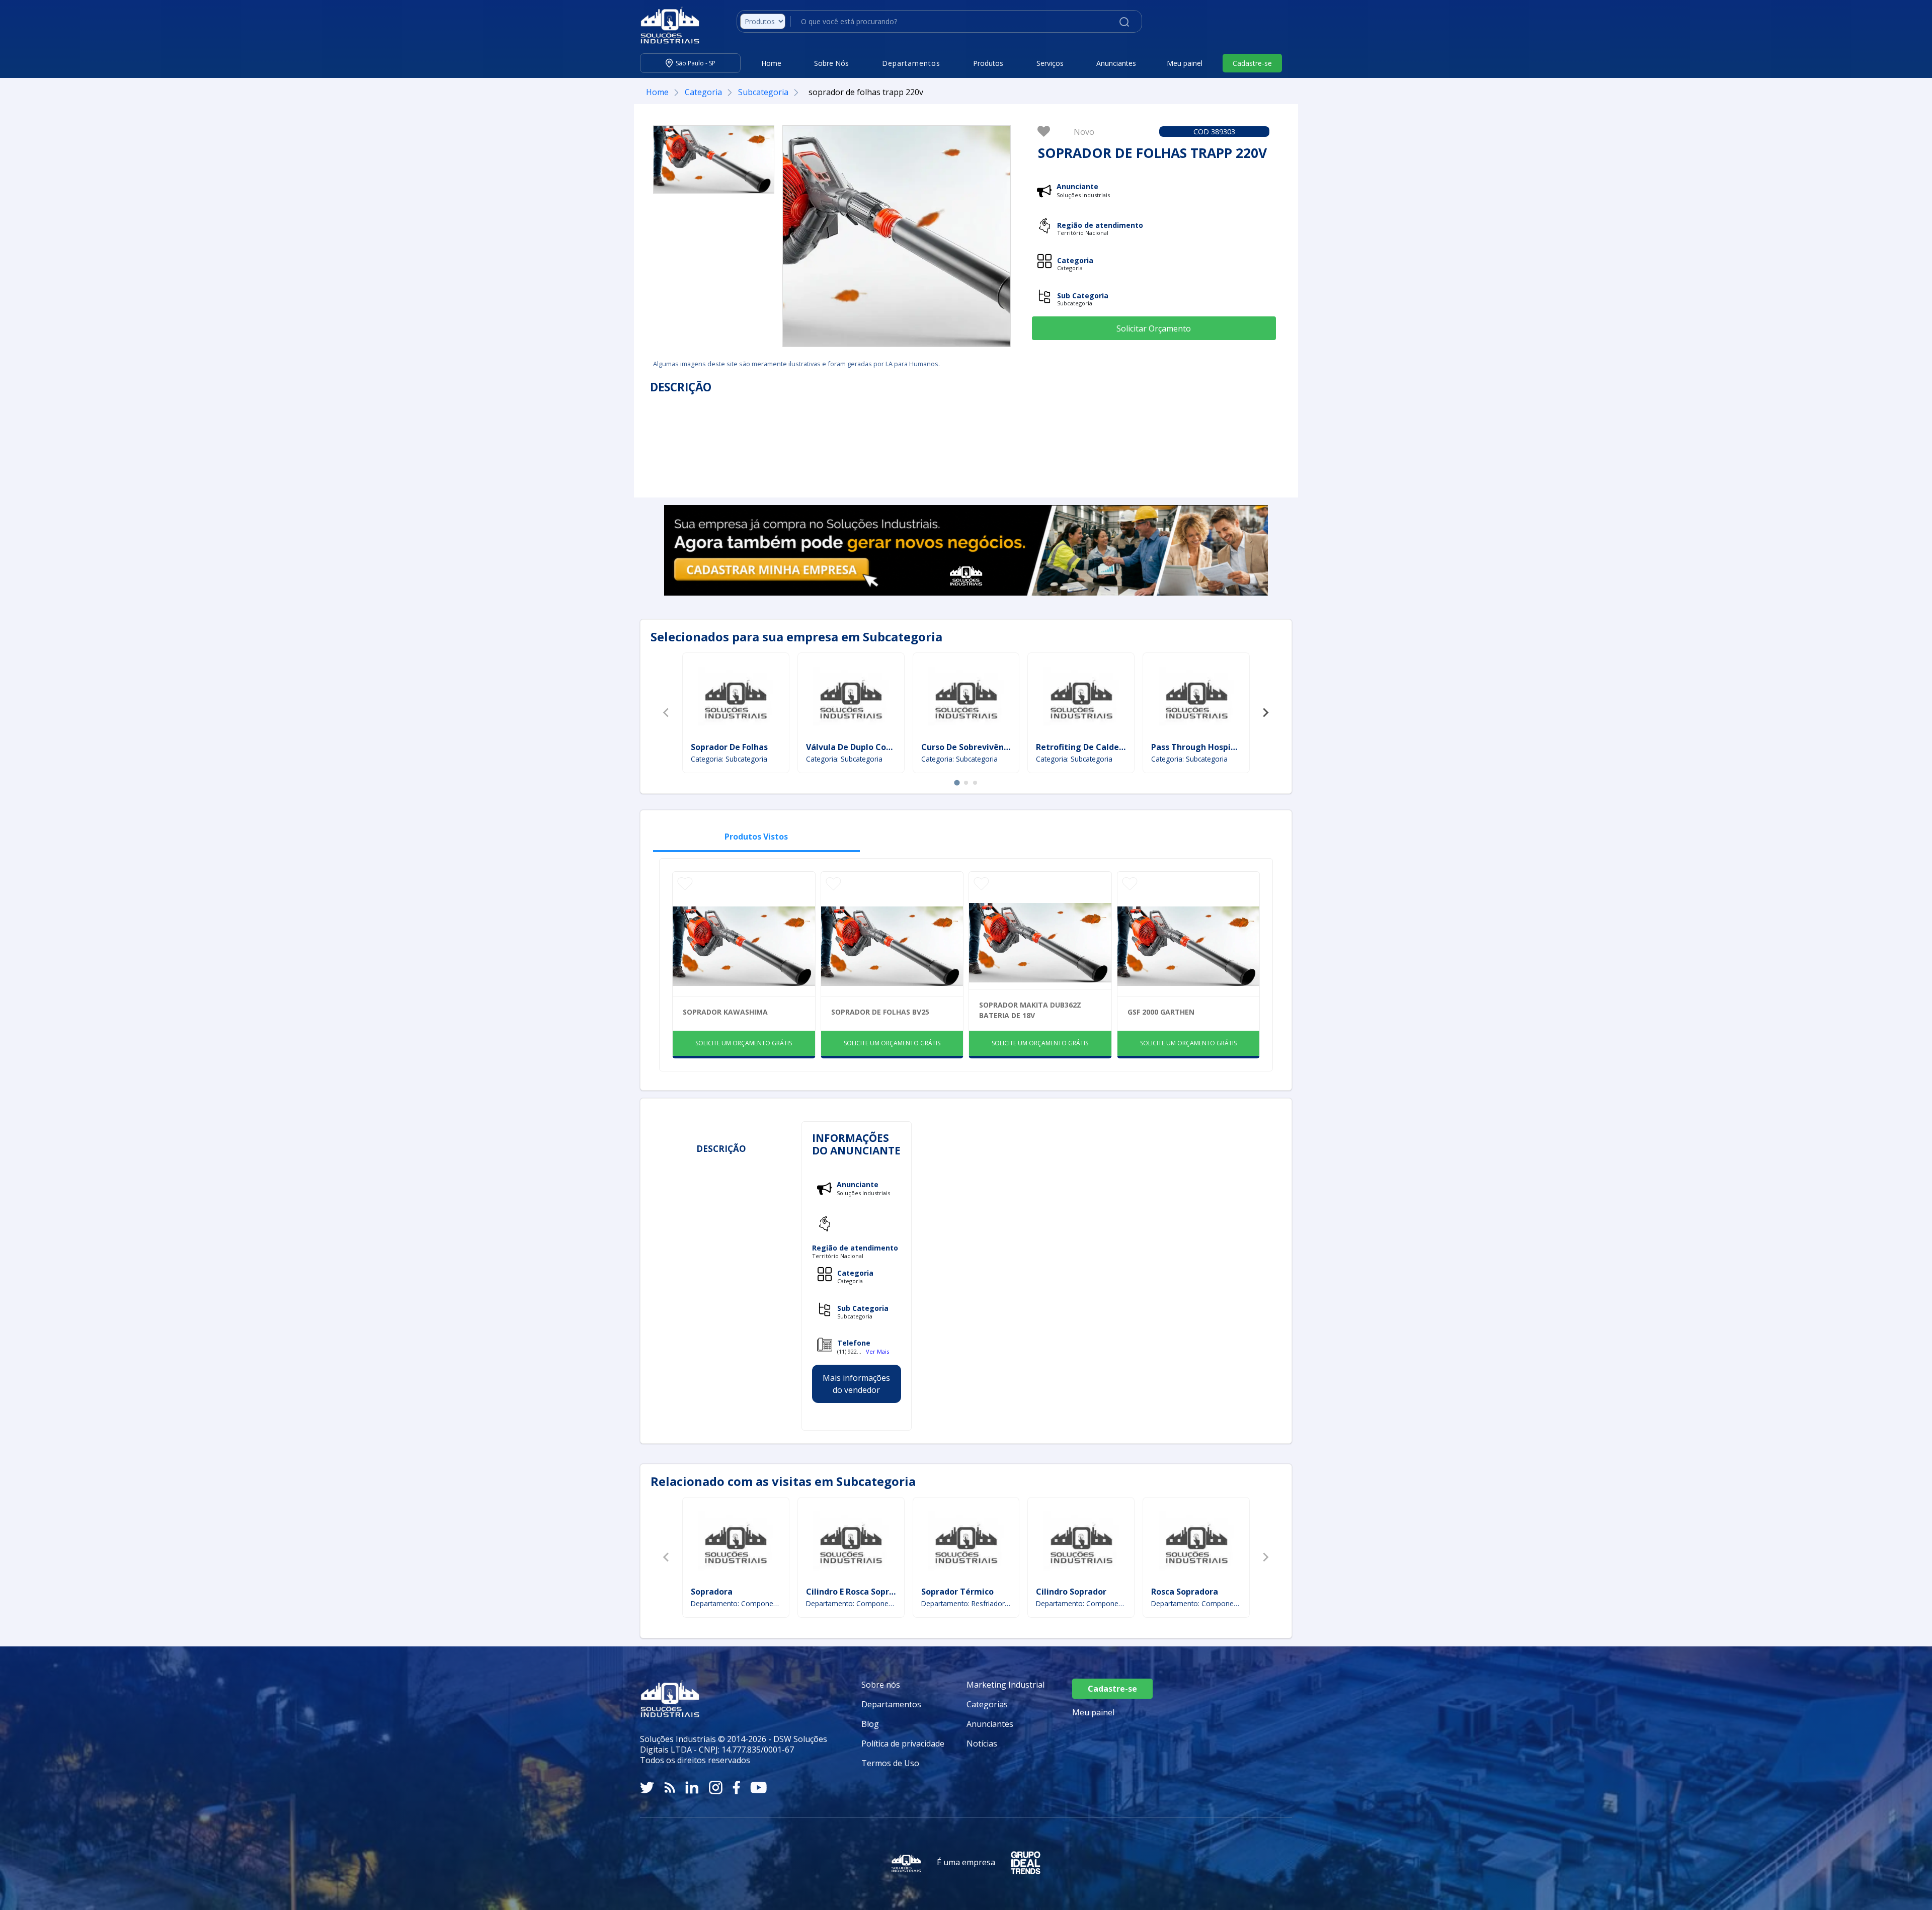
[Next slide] (1265, 713)
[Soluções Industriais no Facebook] (736, 1788)
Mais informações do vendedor (856, 1384)
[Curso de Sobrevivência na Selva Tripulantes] (966, 699)
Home (771, 63)
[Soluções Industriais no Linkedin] (692, 1788)
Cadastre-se (1252, 63)
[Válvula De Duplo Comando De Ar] (851, 699)
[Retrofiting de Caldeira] (1081, 699)
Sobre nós (881, 1685)
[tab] (957, 782)
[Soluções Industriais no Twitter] (647, 1788)
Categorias (987, 1704)
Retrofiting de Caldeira (1083, 747)
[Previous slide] (667, 713)
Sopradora (712, 1592)
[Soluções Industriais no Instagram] (716, 1788)
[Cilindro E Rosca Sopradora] (851, 1543)
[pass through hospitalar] (1196, 699)
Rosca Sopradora (1185, 1592)
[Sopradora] (736, 1543)
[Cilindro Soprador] (1081, 1543)
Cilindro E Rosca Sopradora (859, 1592)
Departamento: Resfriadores (966, 1603)
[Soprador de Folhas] (736, 699)
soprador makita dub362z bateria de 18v (1030, 1010)
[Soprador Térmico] (966, 1543)
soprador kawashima (725, 1012)
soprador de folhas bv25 (880, 1012)
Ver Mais (877, 1351)
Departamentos (891, 1704)
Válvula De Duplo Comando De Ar (872, 747)
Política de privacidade (903, 1743)
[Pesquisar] (1124, 21)
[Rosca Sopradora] (1196, 1543)
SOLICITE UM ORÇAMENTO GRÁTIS (744, 1043)
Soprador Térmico (957, 1592)
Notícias (982, 1743)
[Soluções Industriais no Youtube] (758, 1788)
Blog (870, 1724)
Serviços (1050, 63)
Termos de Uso (890, 1763)
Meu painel (1185, 63)
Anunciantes (1116, 63)
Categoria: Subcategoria (729, 759)
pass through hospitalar (1201, 747)
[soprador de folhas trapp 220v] (714, 159)
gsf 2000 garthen (1161, 1012)
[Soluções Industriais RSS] (670, 1788)
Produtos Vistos (756, 837)
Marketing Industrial (1005, 1685)
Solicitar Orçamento (1154, 328)
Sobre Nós (831, 63)
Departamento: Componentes (851, 1603)
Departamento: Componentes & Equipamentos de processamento (736, 1603)
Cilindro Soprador (1071, 1592)
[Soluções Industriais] (665, 25)
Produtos (988, 63)
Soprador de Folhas (729, 747)
